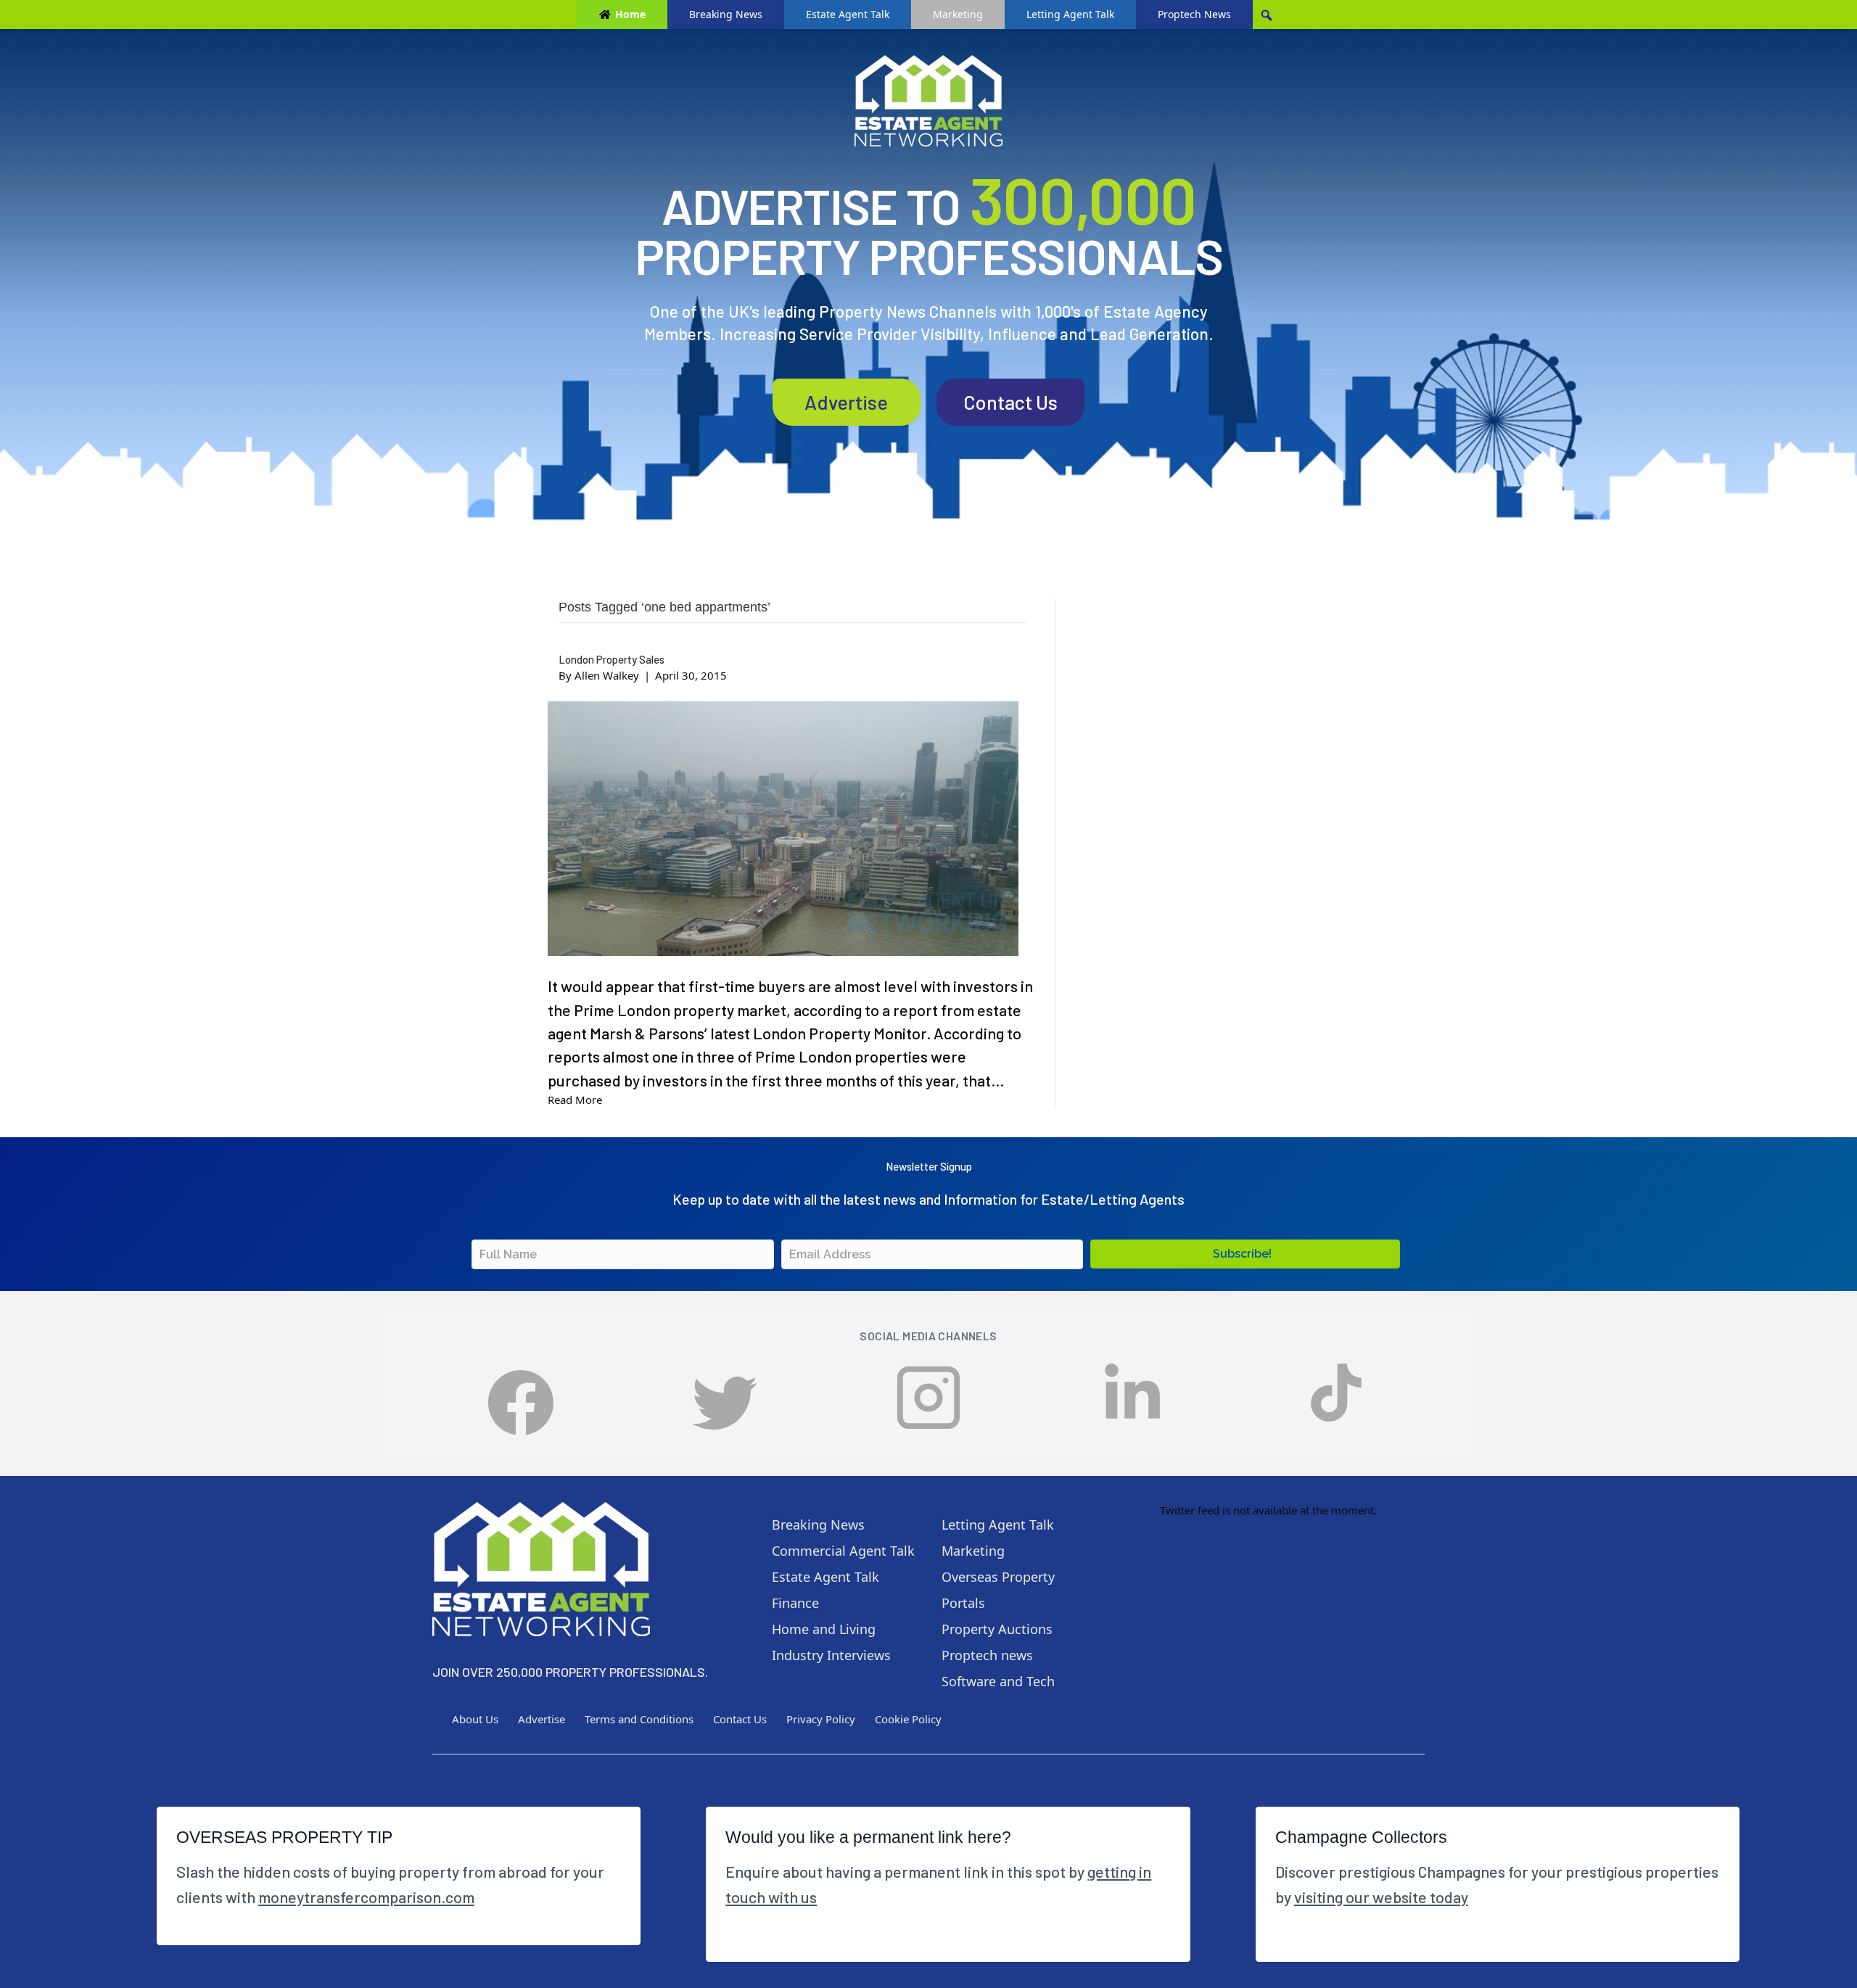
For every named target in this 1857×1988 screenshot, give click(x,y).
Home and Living (824, 1629)
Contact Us (1010, 402)
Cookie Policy (908, 1719)
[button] (1245, 1254)
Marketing (958, 14)
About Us (475, 1719)
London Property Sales (612, 659)
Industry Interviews (831, 1655)
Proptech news (987, 1655)
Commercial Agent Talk (843, 1551)
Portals (963, 1603)
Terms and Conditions (639, 1719)
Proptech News (1194, 14)
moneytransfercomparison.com (366, 1897)
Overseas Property (998, 1577)
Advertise (846, 402)
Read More (575, 1100)
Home (630, 14)
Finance (795, 1603)
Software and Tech (998, 1681)
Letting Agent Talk (1070, 14)
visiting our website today (1381, 1897)
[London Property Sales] (783, 829)
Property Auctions (997, 1629)
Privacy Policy (821, 1719)
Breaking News (726, 14)
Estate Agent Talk (848, 14)
